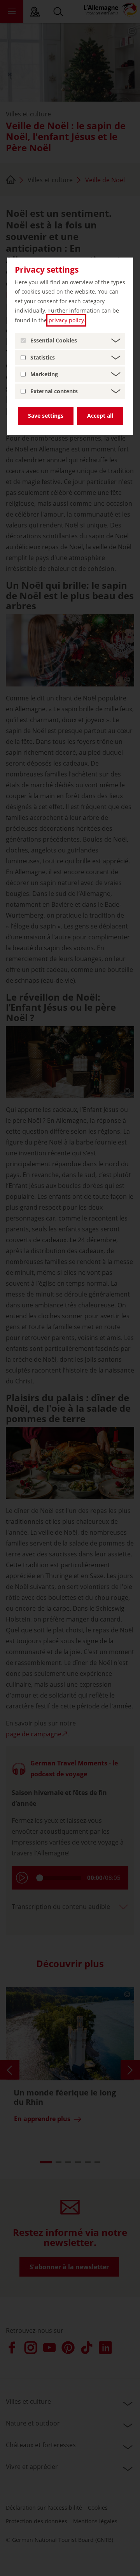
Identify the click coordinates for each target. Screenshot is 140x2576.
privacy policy (66, 320)
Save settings (46, 416)
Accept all (100, 416)
